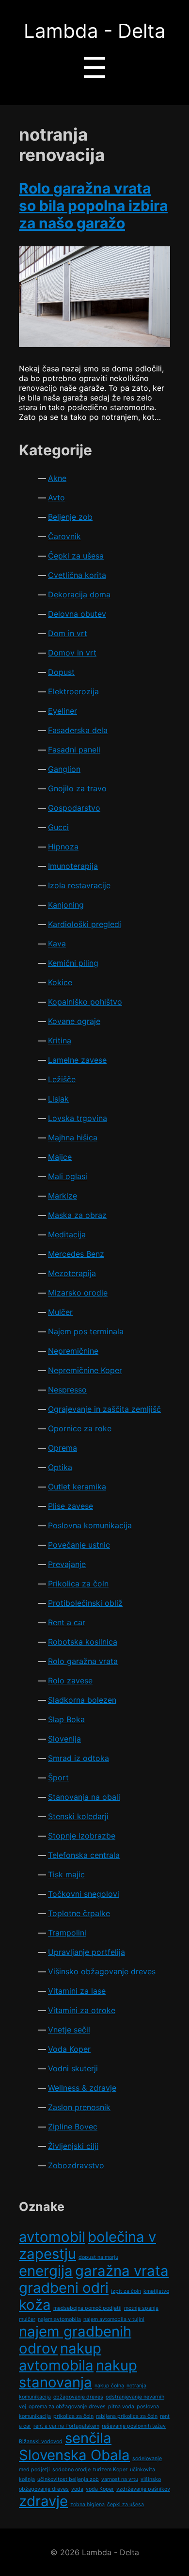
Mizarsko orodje (78, 1293)
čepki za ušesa (126, 2504)
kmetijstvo (156, 2291)
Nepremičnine (73, 1351)
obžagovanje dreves (78, 2397)
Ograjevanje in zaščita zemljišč (104, 1409)
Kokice (60, 982)
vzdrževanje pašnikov (143, 2489)
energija (46, 2271)
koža (35, 2305)
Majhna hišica (73, 1137)
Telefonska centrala (84, 1855)
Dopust (61, 672)
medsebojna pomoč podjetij (87, 2308)
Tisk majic (66, 1874)
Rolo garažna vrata (83, 1661)
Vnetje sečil (69, 2030)
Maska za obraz (77, 1215)
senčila (88, 2438)
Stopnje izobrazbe (82, 1836)
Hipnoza (63, 847)
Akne (57, 478)
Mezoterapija (72, 1273)
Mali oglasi (68, 1176)
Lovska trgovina (78, 1118)
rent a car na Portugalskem (66, 2426)
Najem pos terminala (86, 1331)
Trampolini (67, 1933)
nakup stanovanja (78, 2374)
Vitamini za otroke (82, 2010)
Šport (58, 1777)
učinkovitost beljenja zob (68, 2479)
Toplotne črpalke (79, 1913)
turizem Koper (110, 2470)
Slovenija (64, 1739)
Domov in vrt (72, 653)
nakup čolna (109, 2386)
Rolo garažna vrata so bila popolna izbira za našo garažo (93, 206)
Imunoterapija (73, 866)
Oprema (63, 1448)
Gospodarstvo (74, 808)
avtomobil (52, 2237)
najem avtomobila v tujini (114, 2319)
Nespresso (67, 1390)
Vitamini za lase (77, 1991)
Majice (60, 1157)
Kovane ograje (74, 1021)
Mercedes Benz (76, 1254)
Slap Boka (66, 1719)
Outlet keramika (77, 1487)
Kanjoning (66, 905)
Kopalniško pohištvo (85, 1002)
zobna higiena (87, 2504)
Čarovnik (64, 536)
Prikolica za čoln (78, 1584)
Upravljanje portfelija (87, 1952)
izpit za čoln (126, 2291)
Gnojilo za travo (77, 788)
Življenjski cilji (73, 2146)
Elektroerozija (73, 691)
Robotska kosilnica (83, 1642)
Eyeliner (63, 711)
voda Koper (100, 2489)
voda (77, 2489)
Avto (56, 497)
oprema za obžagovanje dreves (67, 2407)
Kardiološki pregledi (85, 924)
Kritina (60, 1040)
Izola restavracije (79, 885)
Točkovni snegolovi (84, 1894)
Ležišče (62, 1079)
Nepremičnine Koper (85, 1370)
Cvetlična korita (77, 575)
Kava (57, 944)
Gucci (58, 827)
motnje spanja (141, 2308)
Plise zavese (71, 1506)
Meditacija (67, 1234)
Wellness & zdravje (82, 2088)
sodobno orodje (71, 2470)
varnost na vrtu (120, 2479)
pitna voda (121, 2407)
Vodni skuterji (73, 2068)
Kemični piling (73, 963)
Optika (60, 1467)
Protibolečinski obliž (85, 1603)
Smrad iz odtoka (79, 1758)
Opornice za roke (80, 1428)
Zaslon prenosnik (79, 2107)
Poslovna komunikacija (90, 1525)
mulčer (27, 2319)
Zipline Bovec (73, 2127)
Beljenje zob (70, 517)
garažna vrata (122, 2271)
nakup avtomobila (60, 2357)
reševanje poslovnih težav (134, 2426)
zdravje (43, 2501)
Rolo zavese (70, 1680)
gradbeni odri (64, 2288)
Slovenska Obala (74, 2455)
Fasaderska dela (78, 730)
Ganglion (64, 769)
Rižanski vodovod (41, 2441)
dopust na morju (98, 2257)
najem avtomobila (59, 2319)
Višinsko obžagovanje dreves (102, 1971)
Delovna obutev (77, 614)
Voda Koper (69, 2049)
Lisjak (58, 1099)
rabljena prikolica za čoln (127, 2416)
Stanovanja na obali (84, 1797)
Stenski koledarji (78, 1816)
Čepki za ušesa (76, 556)
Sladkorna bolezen (82, 1700)
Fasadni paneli (74, 750)
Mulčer (60, 1312)
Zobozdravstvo (76, 2165)
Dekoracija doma (79, 594)
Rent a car (67, 1622)
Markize (63, 1196)
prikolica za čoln (73, 2416)
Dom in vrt (68, 633)
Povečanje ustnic (79, 1545)
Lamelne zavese (77, 1060)
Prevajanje (67, 1564)
